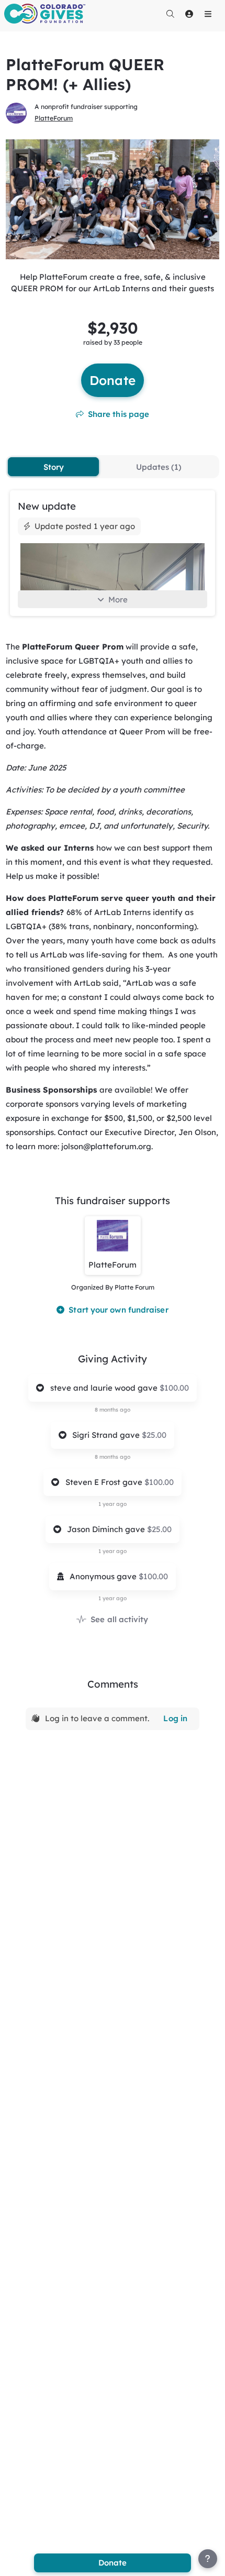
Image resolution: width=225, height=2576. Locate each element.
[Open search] (170, 14)
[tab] (53, 467)
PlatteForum (54, 118)
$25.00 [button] (154, 1435)
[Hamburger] (208, 14)
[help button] (208, 2559)
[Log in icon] (189, 14)
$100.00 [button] (174, 1388)
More (118, 599)
